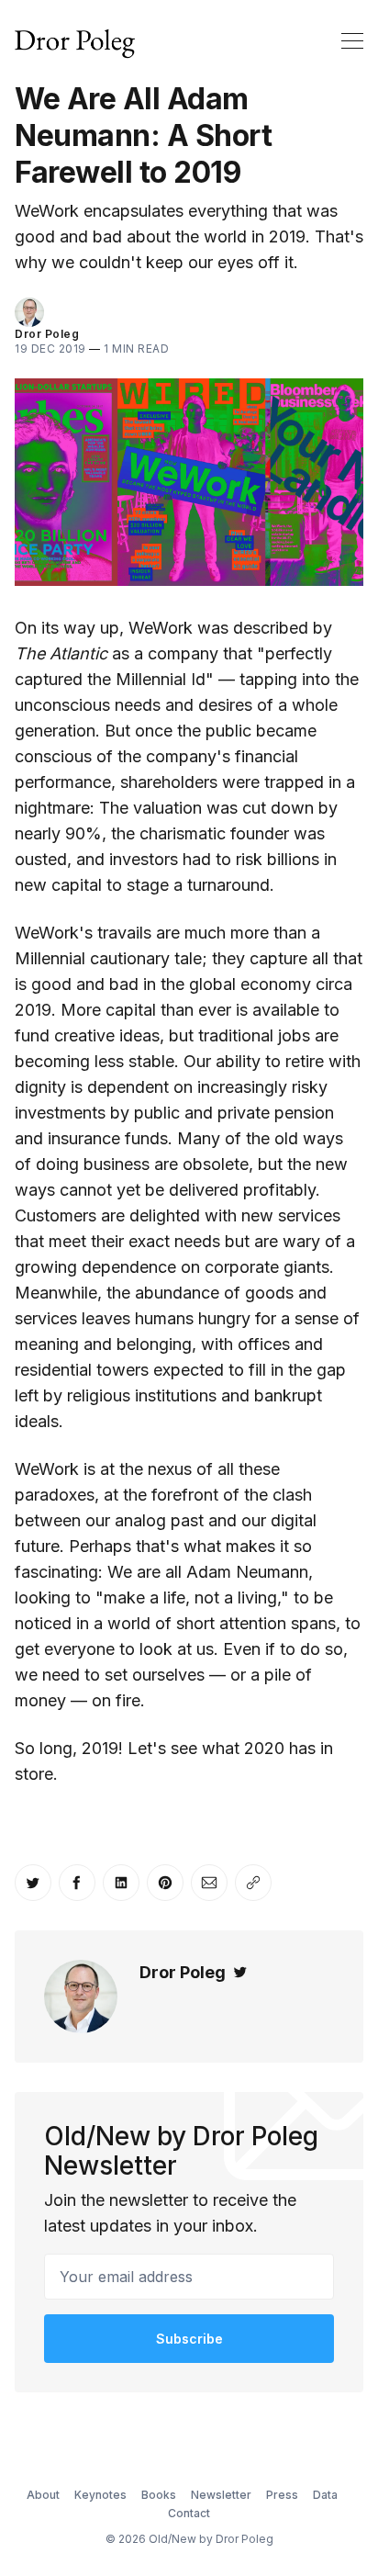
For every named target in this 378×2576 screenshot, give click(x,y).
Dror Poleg (47, 334)
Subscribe (189, 2339)
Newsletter (221, 2495)
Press (282, 2495)
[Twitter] (240, 1972)
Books (159, 2495)
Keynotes (100, 2495)
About (43, 2495)
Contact (189, 2513)
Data (325, 2495)
